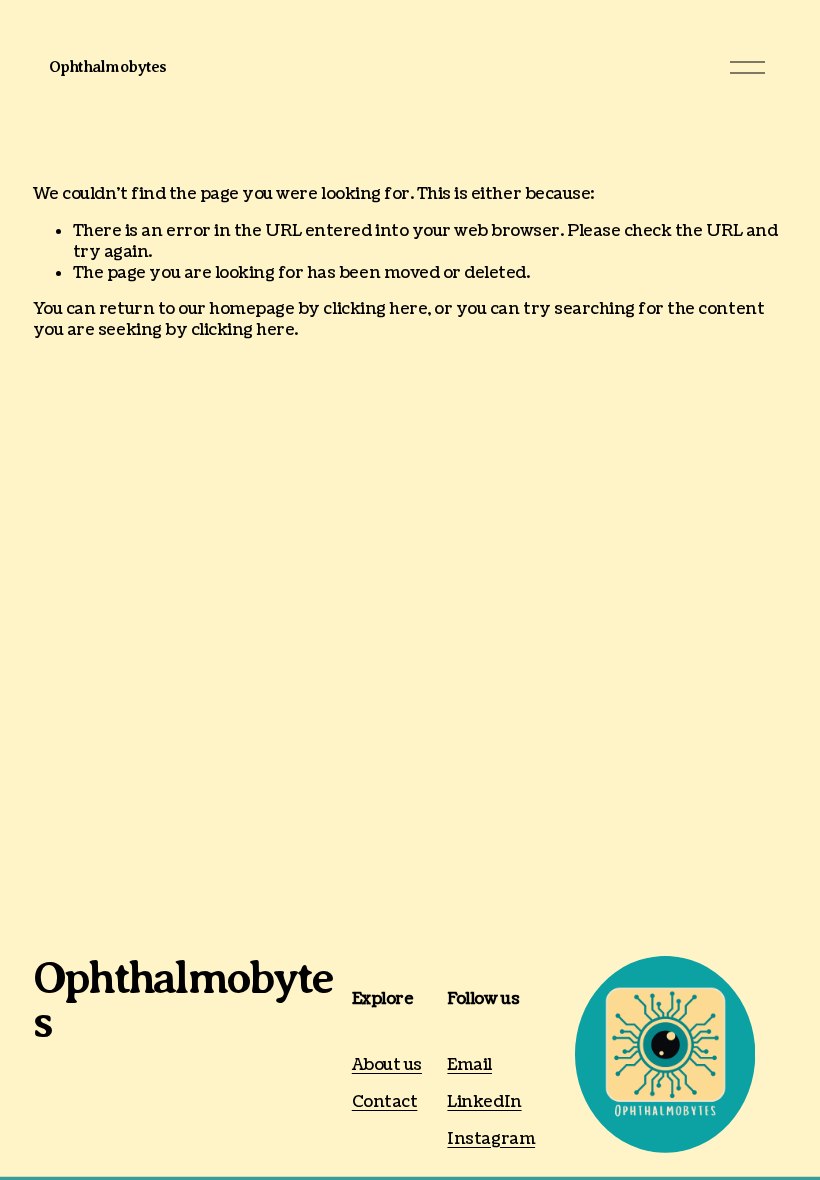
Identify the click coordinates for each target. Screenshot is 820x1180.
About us (387, 1065)
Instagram (491, 1139)
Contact (385, 1102)
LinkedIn (484, 1102)
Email (469, 1065)
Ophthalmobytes (107, 67)
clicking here (375, 309)
